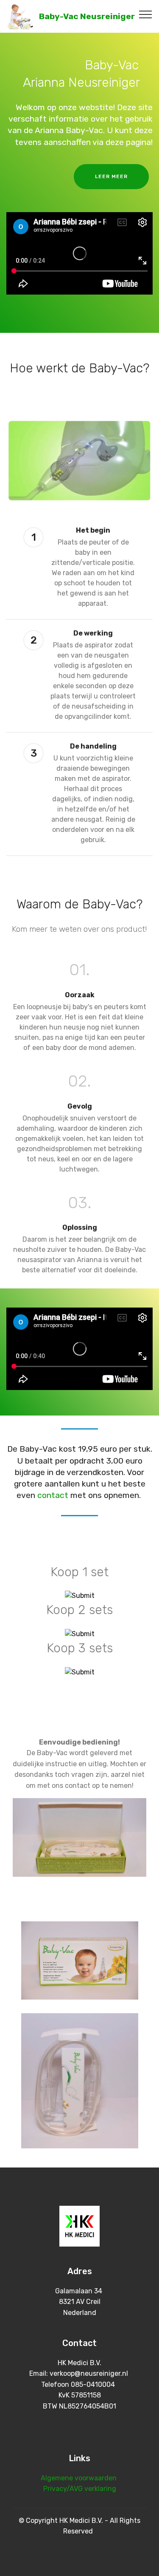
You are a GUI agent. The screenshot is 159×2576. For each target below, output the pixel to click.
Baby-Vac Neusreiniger (87, 16)
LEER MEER (111, 176)
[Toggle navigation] (146, 14)
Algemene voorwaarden (79, 2478)
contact (53, 1495)
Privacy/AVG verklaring (80, 2489)
